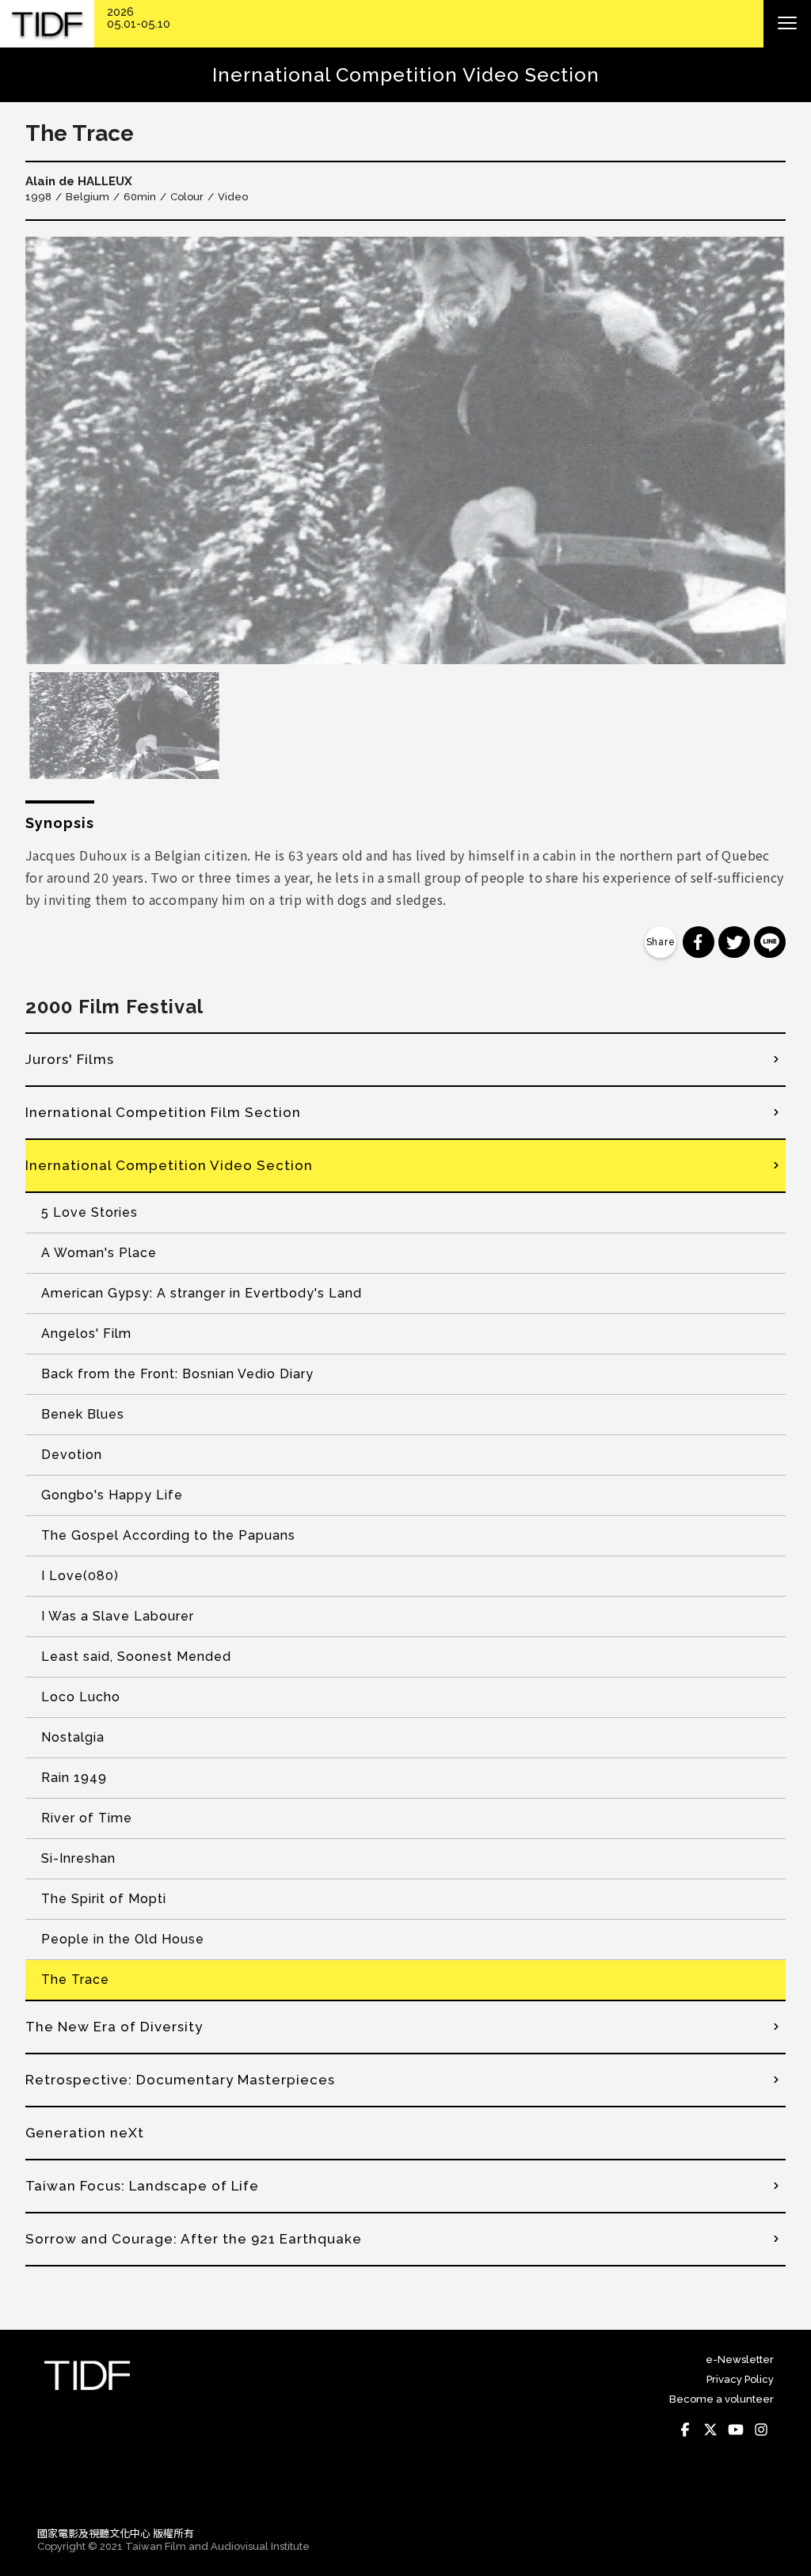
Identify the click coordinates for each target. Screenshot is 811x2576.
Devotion (72, 1455)
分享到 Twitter (734, 942)
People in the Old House (123, 1939)
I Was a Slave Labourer (118, 1616)
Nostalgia (73, 1737)
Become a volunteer (722, 2399)
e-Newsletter (740, 2359)
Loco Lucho (81, 1697)
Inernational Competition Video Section (169, 1165)
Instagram (761, 2430)
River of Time (87, 1818)
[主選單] (787, 24)
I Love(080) (80, 1576)
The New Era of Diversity (114, 2027)
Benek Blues (83, 1414)
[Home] (47, 24)
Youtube (736, 2430)
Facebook (685, 2430)
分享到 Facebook (699, 942)
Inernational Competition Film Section (163, 1112)
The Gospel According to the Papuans (168, 1535)
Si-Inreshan (78, 1858)
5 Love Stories (89, 1212)
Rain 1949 (74, 1778)
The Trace (75, 1979)
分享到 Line (770, 942)
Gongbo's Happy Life (112, 1495)
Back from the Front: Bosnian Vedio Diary (177, 1374)
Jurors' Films (70, 1059)
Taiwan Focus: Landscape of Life (142, 2186)
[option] (405, 450)
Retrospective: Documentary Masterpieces (180, 2080)
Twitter (710, 2430)
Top (758, 2492)
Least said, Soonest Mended (136, 1657)
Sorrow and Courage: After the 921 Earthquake (194, 2239)
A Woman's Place (99, 1253)
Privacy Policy (740, 2379)
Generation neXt (85, 2133)
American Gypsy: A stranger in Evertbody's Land (202, 1293)
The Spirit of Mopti (104, 1899)
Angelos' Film (86, 1334)
